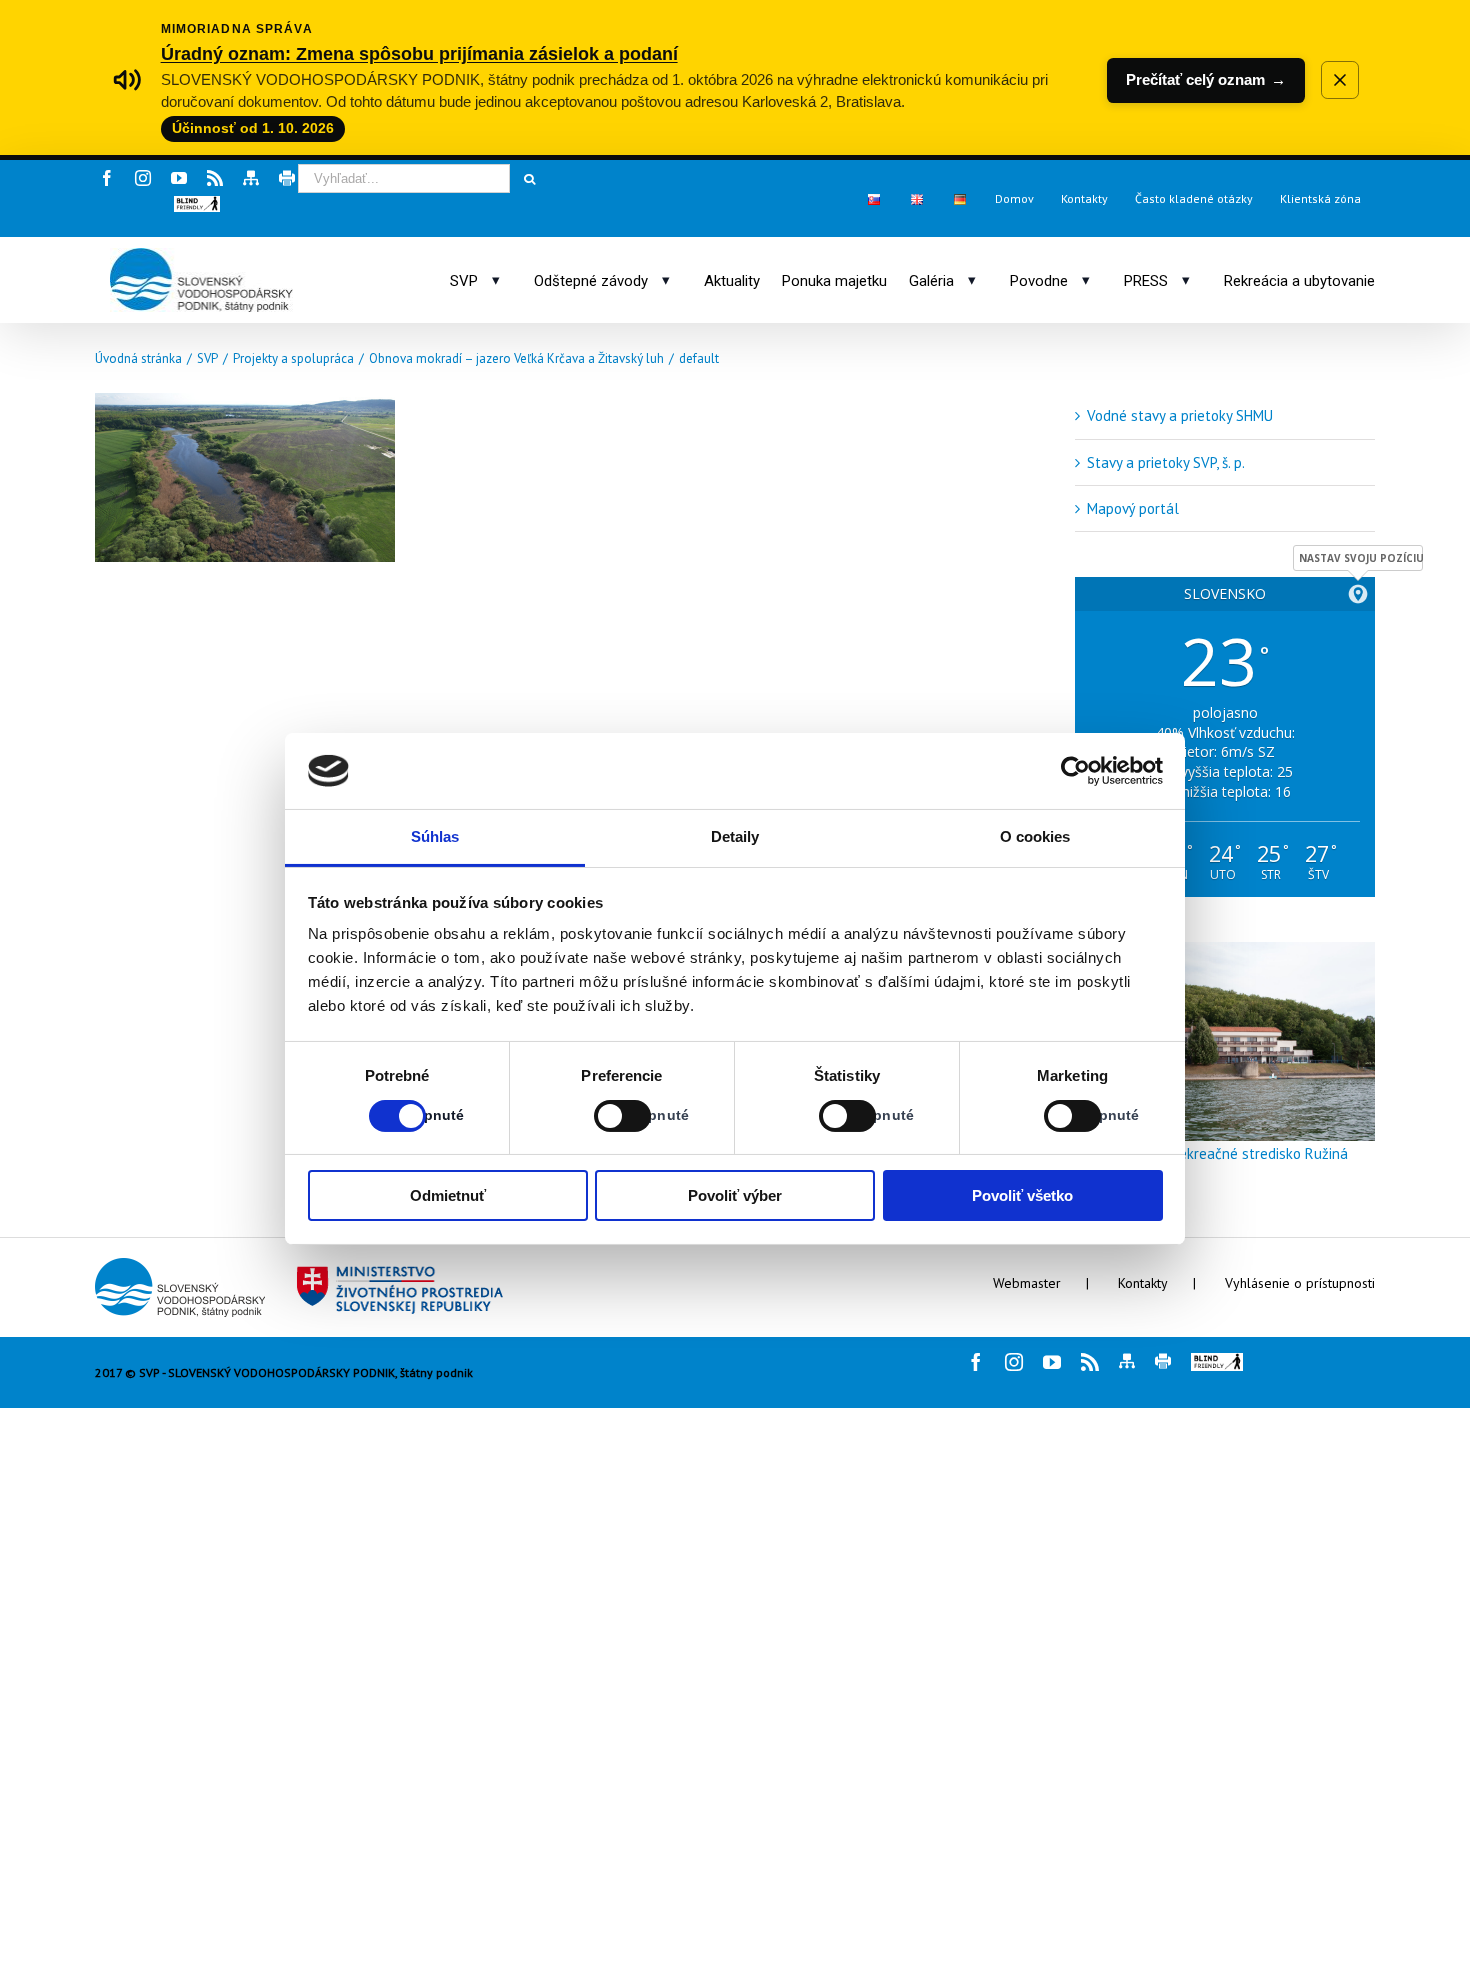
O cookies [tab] (1035, 836)
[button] (197, 204)
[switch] (600, 1116)
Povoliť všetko (1022, 1195)
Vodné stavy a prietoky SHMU (1180, 415)
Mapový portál (1133, 508)
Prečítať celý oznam (1206, 79)
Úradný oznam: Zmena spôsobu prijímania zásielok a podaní (419, 53)
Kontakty (1143, 1283)
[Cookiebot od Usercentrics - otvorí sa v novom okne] (1075, 771)
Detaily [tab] (735, 836)
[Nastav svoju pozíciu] (1358, 594)
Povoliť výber (735, 1195)
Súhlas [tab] (435, 836)
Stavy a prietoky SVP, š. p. (1166, 462)
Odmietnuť (448, 1195)
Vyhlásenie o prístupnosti (1300, 1283)
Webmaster (1027, 1283)
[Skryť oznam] (1340, 80)
